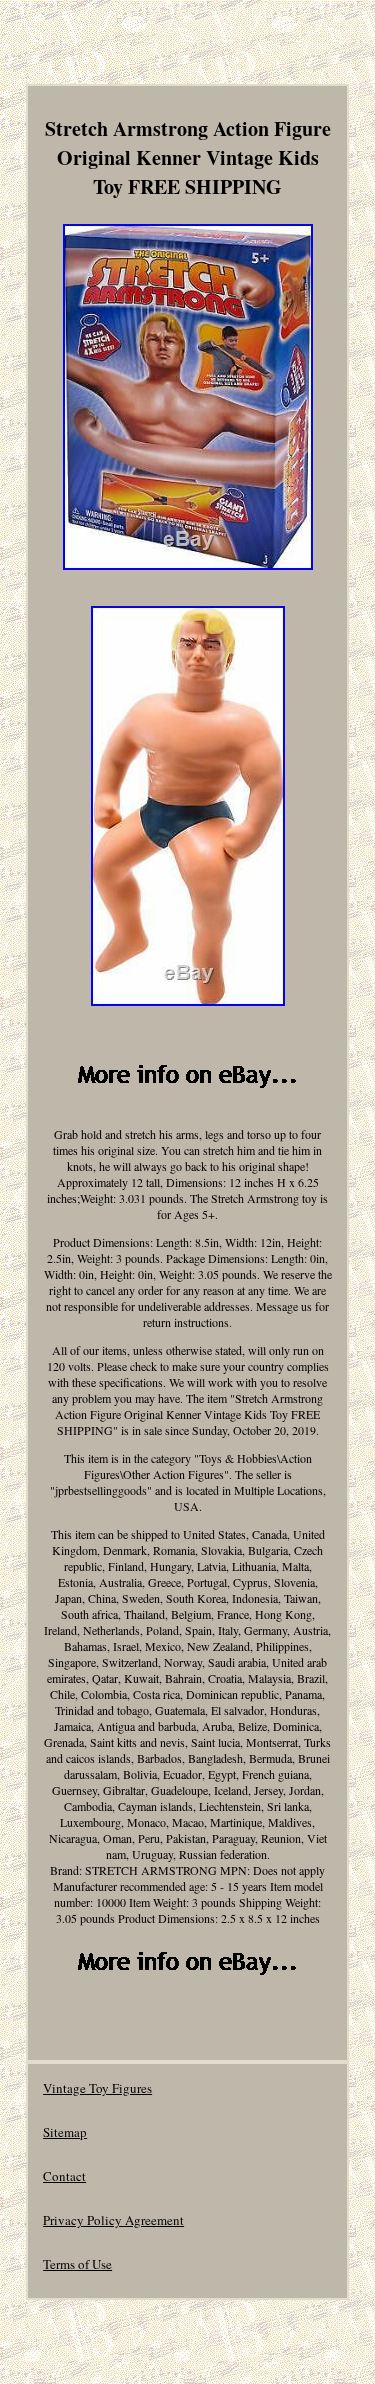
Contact (64, 2176)
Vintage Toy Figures (97, 2088)
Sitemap (65, 2132)
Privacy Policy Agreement (113, 2220)
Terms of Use (77, 2264)
